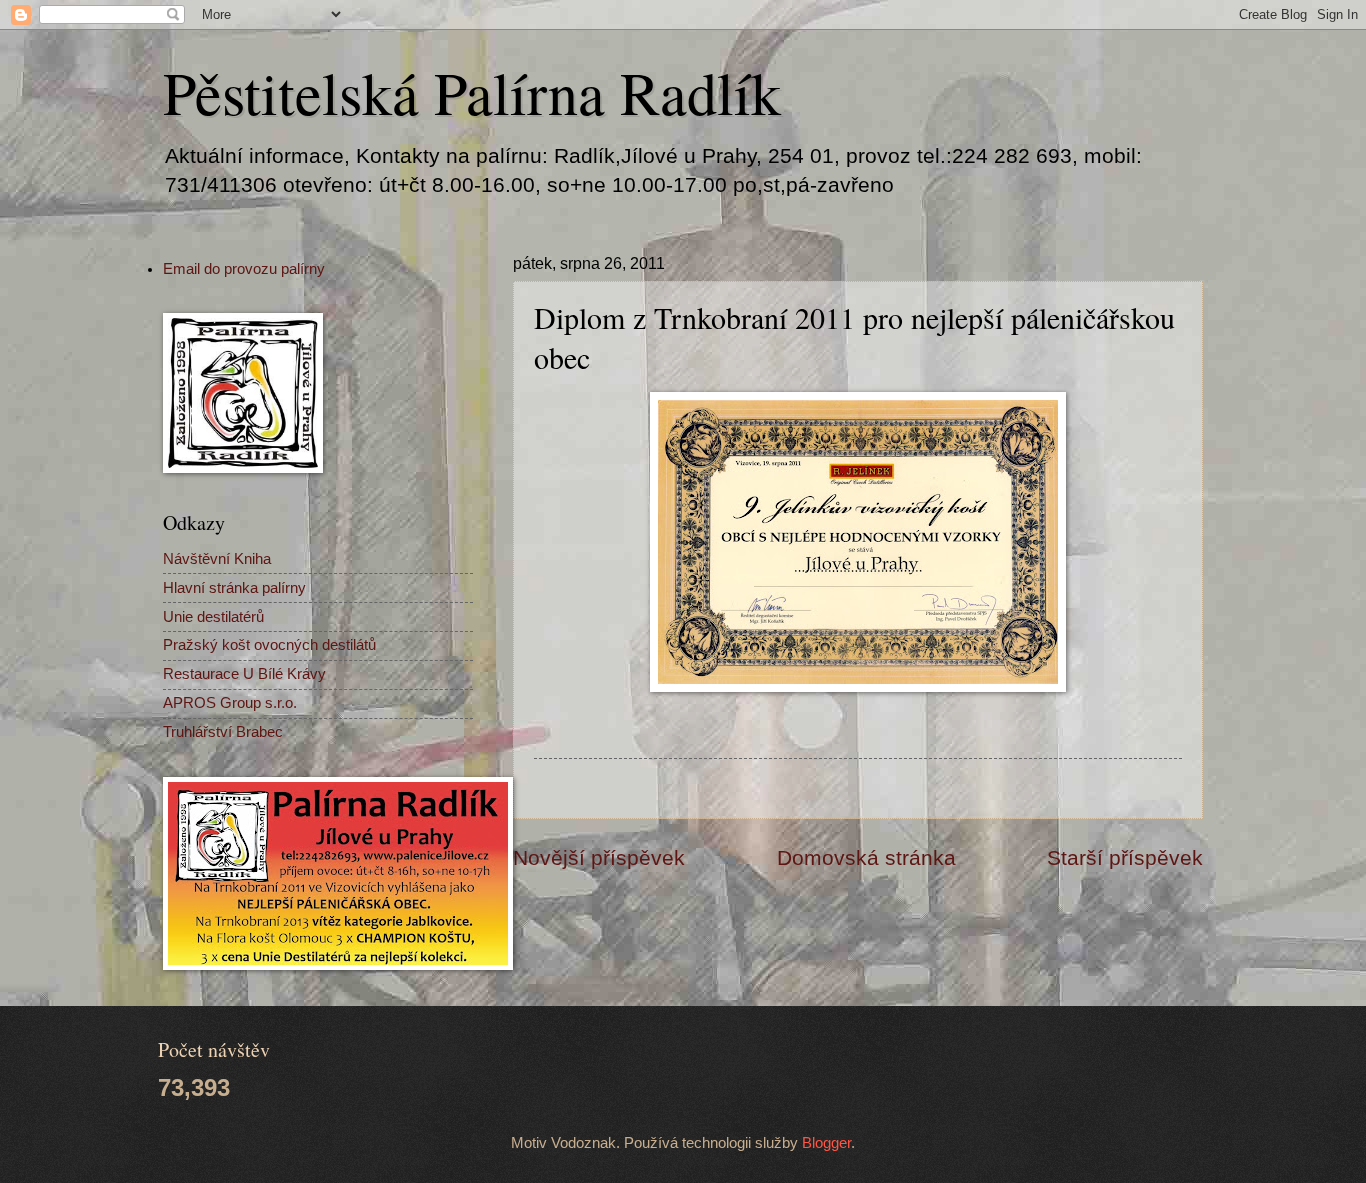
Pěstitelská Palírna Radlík (472, 92)
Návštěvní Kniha (217, 559)
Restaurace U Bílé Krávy (244, 674)
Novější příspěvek (599, 857)
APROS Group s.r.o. (230, 703)
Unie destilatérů (213, 617)
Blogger (826, 1143)
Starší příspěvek (1125, 857)
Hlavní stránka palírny (234, 588)
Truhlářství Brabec (223, 732)
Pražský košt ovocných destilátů (269, 645)
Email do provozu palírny (244, 269)
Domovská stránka (866, 857)
